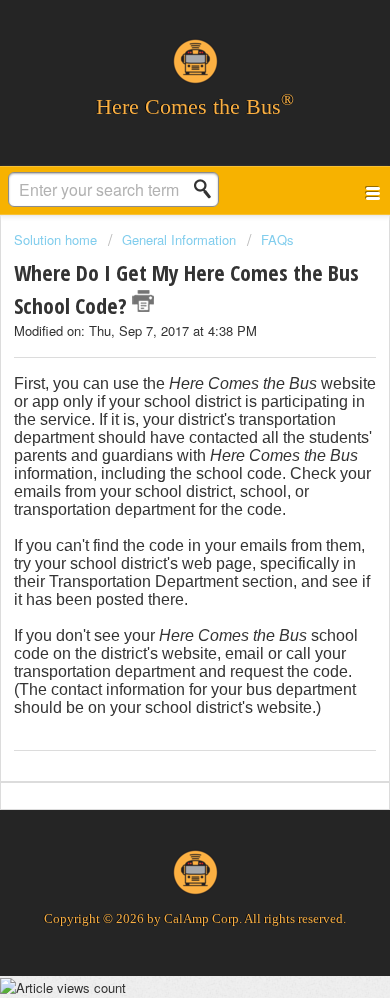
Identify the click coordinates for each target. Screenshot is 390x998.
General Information (179, 239)
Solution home (57, 239)
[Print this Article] (143, 301)
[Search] (208, 189)
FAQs (277, 239)
